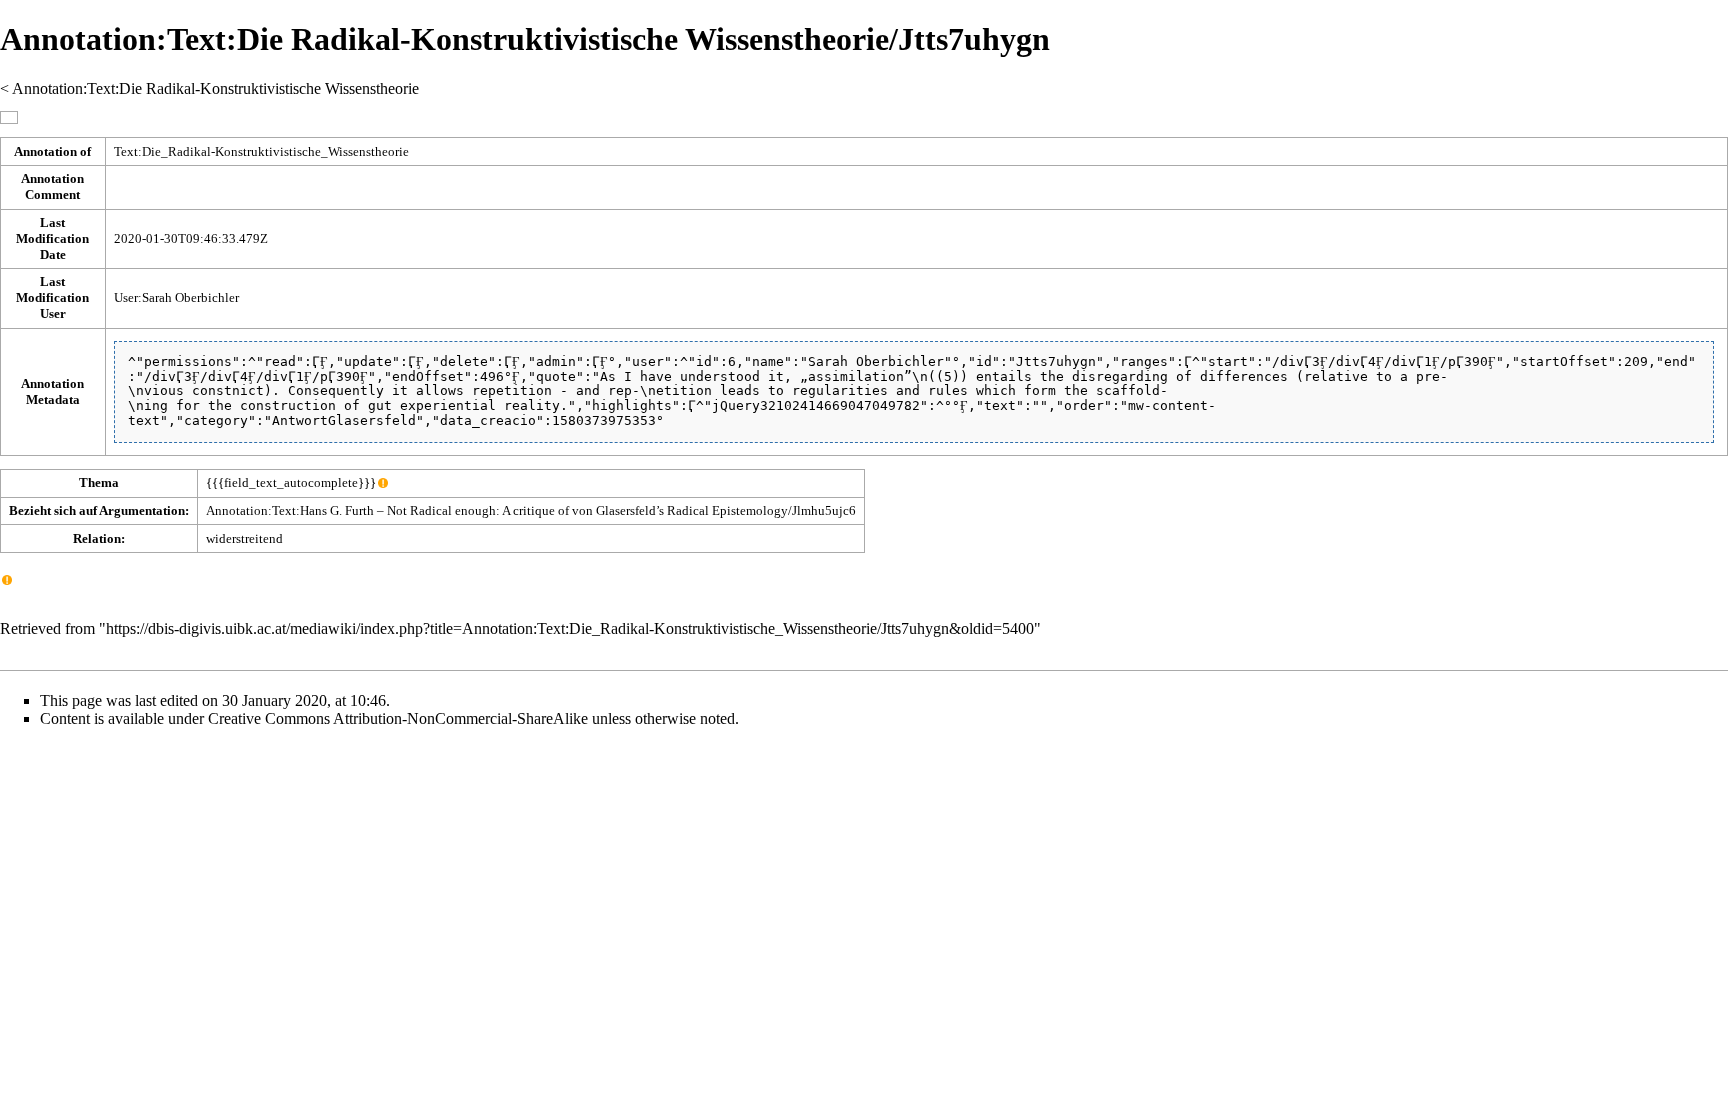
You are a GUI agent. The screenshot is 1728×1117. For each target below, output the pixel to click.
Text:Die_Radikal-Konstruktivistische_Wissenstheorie (261, 151)
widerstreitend (244, 538)
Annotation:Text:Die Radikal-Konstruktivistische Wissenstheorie (215, 88)
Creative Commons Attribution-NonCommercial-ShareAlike (398, 718)
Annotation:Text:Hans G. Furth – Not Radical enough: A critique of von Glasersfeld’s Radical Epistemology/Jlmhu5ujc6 (531, 510)
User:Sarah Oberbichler (176, 297)
